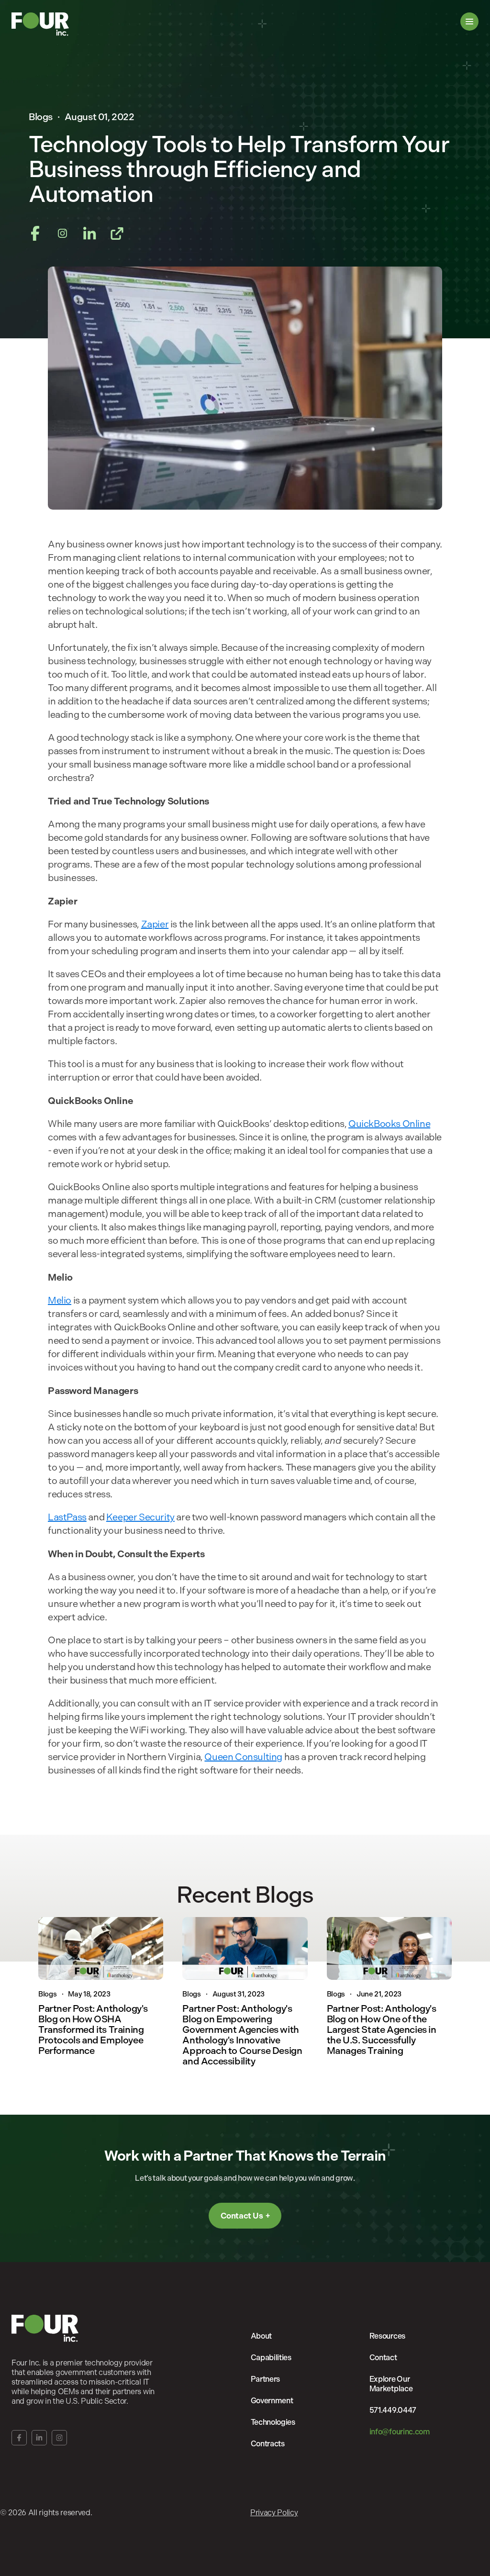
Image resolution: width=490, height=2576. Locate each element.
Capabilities (271, 2358)
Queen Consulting (243, 1757)
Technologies (273, 2422)
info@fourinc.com (400, 2432)
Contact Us (242, 2216)
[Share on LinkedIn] (90, 234)
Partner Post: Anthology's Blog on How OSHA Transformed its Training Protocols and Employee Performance (93, 2030)
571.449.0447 (393, 2410)
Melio (60, 1300)
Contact (383, 2358)
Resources (387, 2336)
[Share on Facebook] (35, 234)
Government (272, 2401)
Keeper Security (140, 1517)
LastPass (67, 1517)
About (261, 2336)
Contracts (268, 2444)
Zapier (155, 924)
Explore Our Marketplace (391, 2384)
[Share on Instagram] (62, 234)
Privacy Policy (274, 2513)
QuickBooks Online (389, 1124)
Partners (265, 2379)
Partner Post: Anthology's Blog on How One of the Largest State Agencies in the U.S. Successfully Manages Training (382, 2030)
